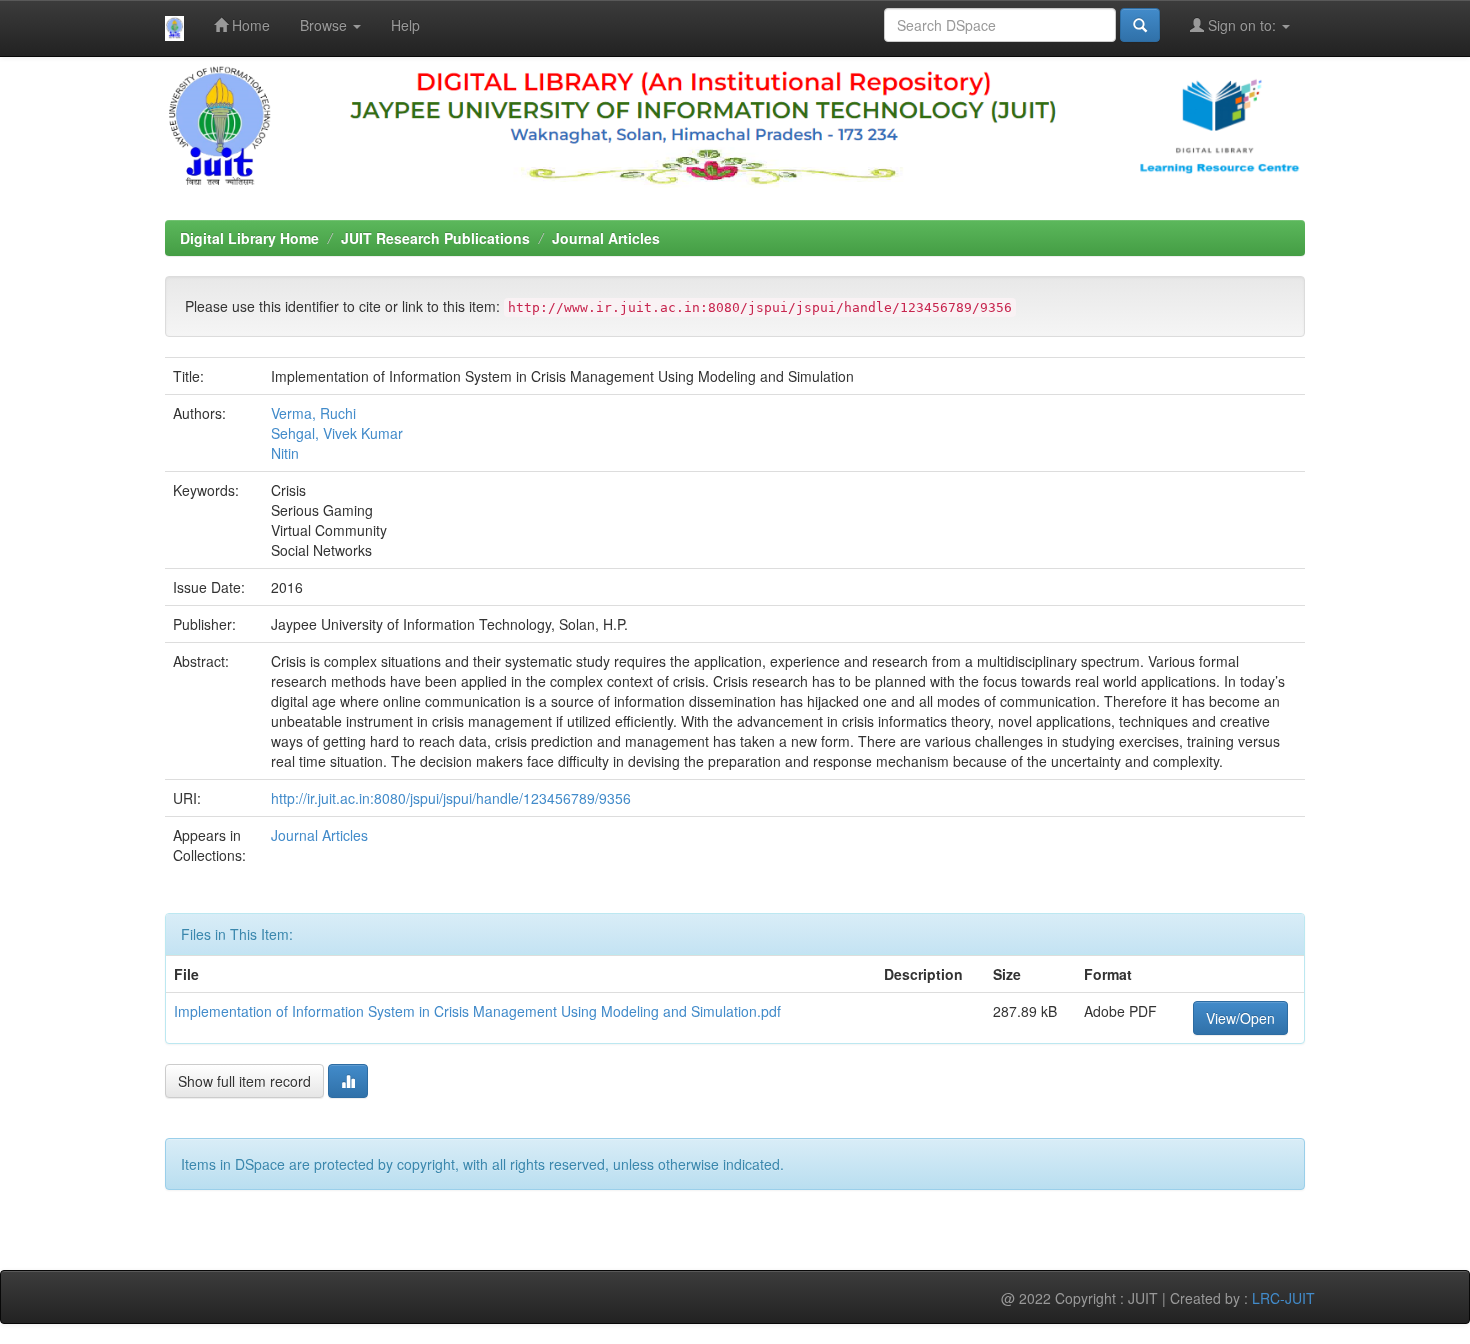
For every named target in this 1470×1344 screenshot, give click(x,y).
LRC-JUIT (1283, 1298)
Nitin (285, 453)
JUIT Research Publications (435, 238)
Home (249, 25)
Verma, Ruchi (313, 413)
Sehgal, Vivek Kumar (337, 433)
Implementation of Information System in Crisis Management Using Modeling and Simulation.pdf (477, 1011)
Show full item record (244, 1081)
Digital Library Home (249, 238)
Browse (325, 25)
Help (405, 25)
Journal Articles (606, 238)
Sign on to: (1242, 25)
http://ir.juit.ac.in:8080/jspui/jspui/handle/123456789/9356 (451, 798)
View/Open (1240, 1018)
